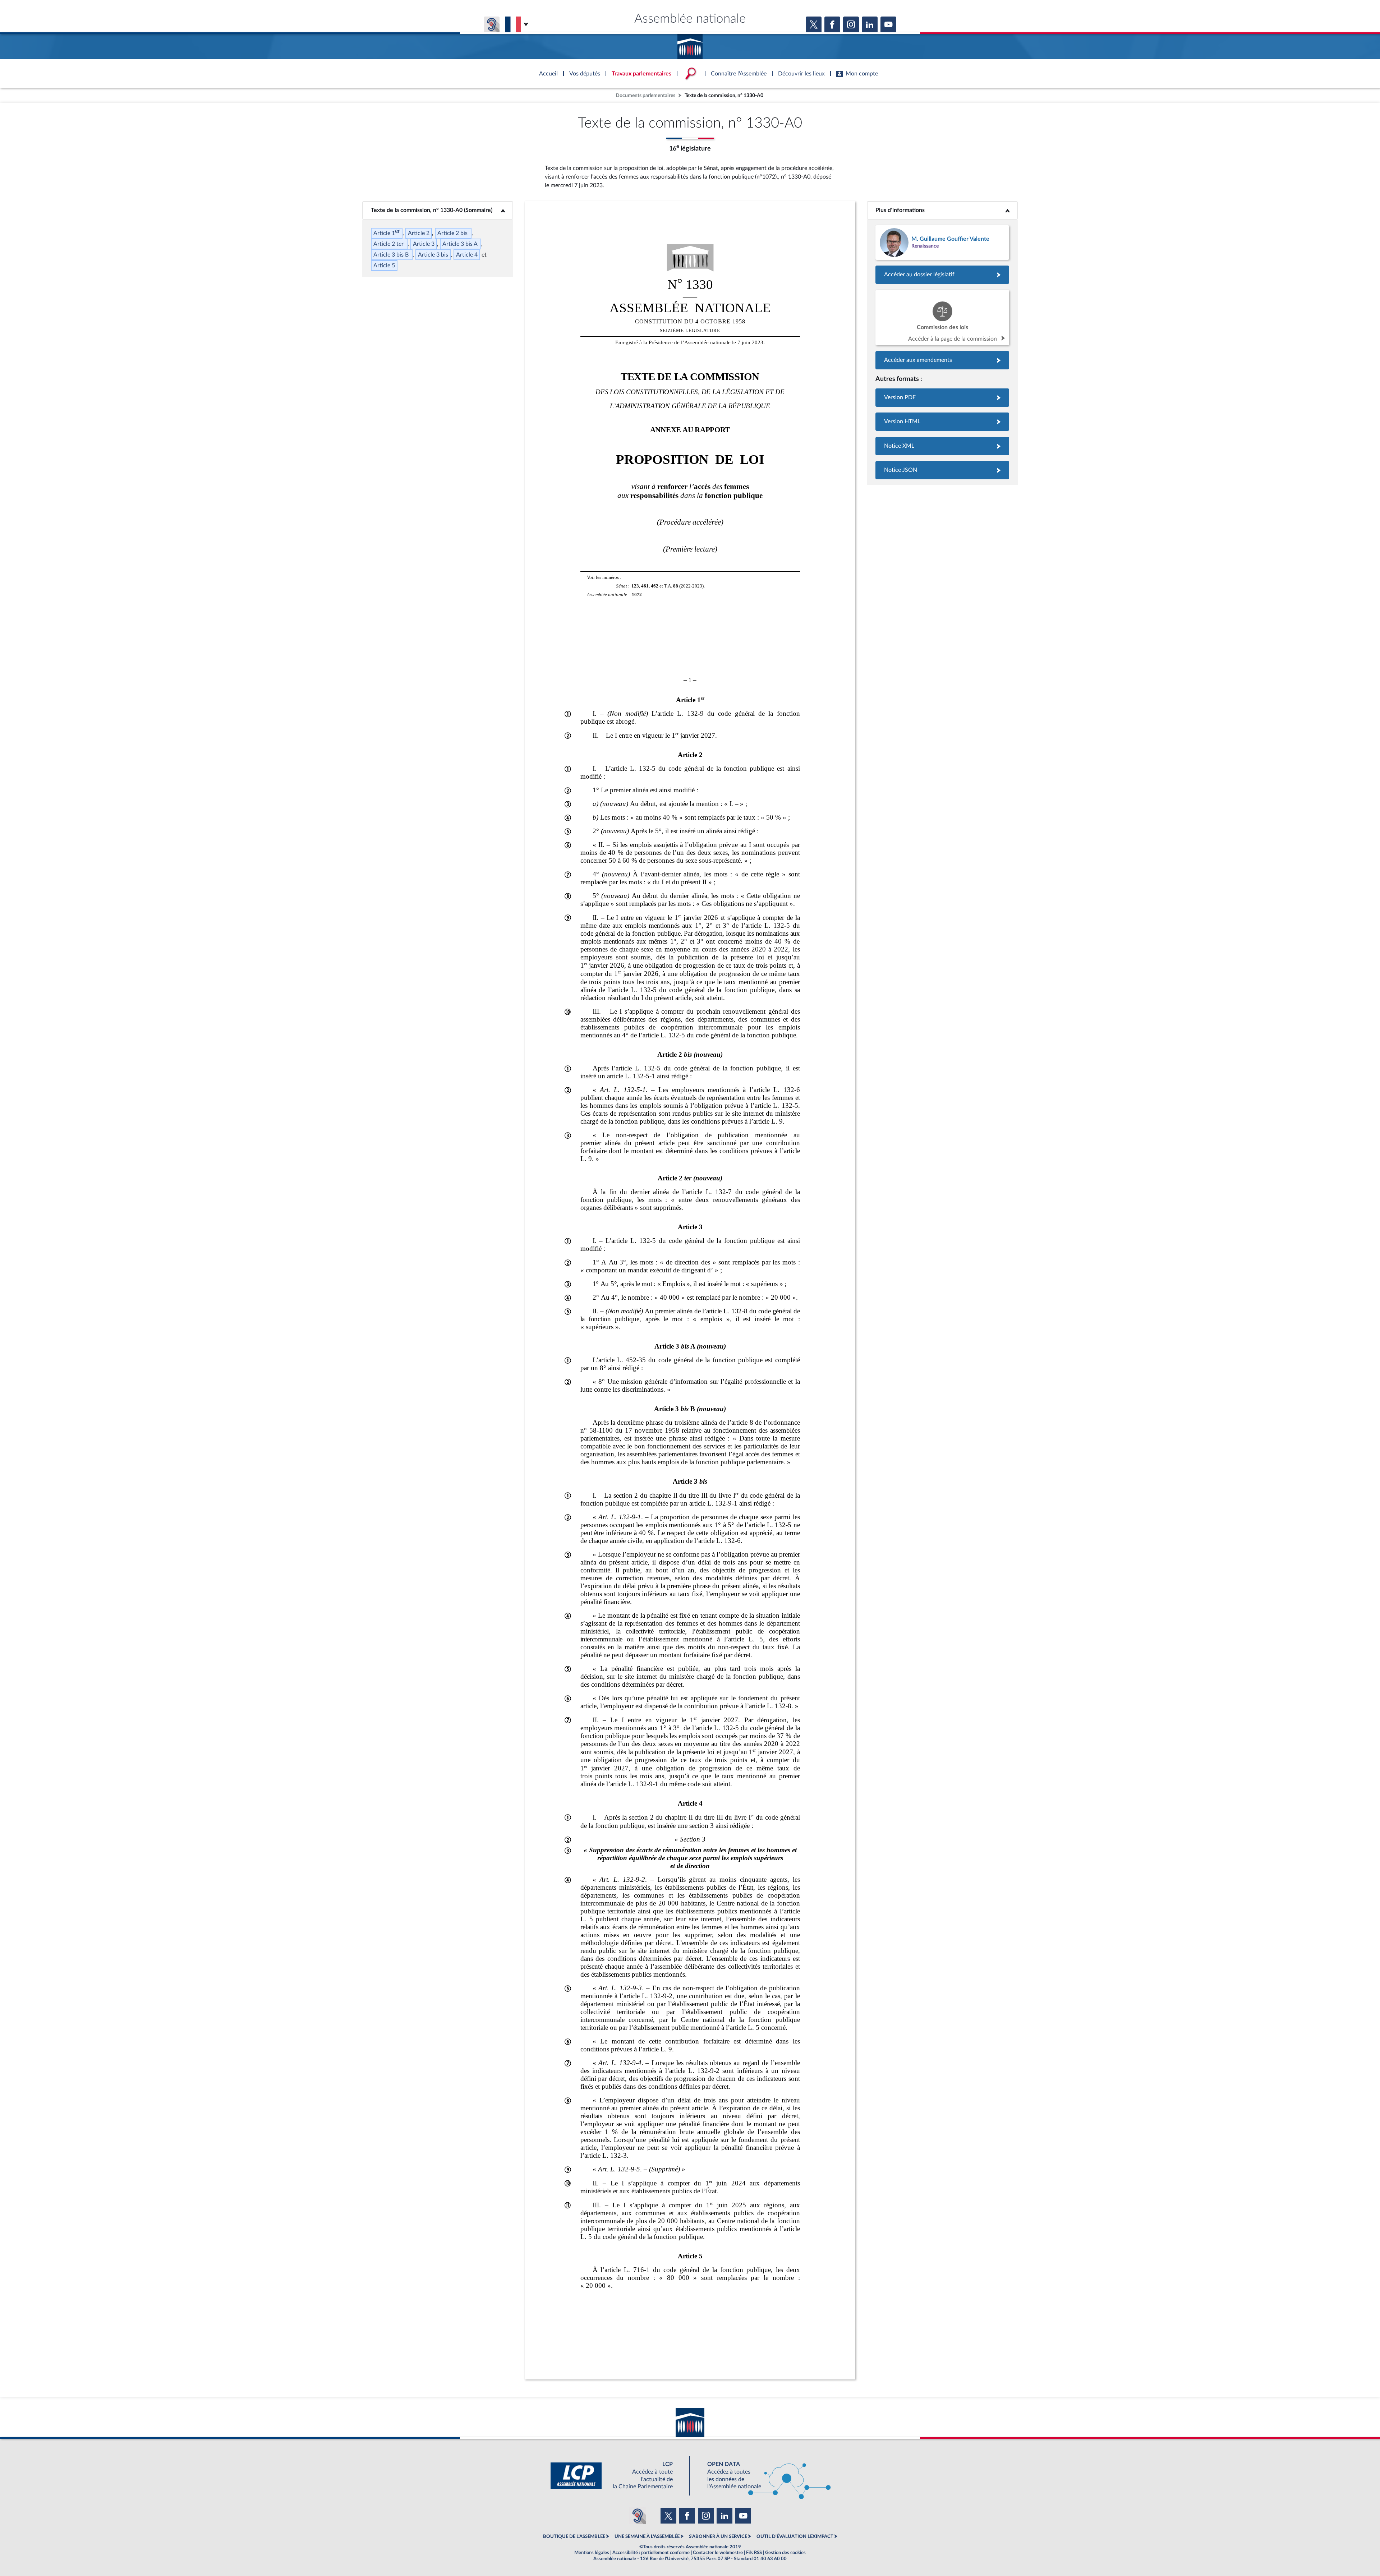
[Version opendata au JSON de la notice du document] (942, 470)
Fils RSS (754, 2553)
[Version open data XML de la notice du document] (942, 446)
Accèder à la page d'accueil (690, 44)
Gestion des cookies (785, 2553)
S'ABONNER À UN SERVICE (718, 2536)
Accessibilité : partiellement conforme (651, 2553)
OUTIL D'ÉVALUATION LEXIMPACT (795, 2536)
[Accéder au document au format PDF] (942, 398)
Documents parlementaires (645, 95)
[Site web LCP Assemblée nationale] (617, 2476)
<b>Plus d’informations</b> (942, 210)
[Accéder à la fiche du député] (942, 243)
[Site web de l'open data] (763, 2476)
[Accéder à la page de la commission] (942, 318)
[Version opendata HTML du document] (942, 422)
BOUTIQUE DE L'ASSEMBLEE (574, 2536)
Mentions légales (592, 2553)
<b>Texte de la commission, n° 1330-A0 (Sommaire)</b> (438, 210)
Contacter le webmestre (718, 2553)
